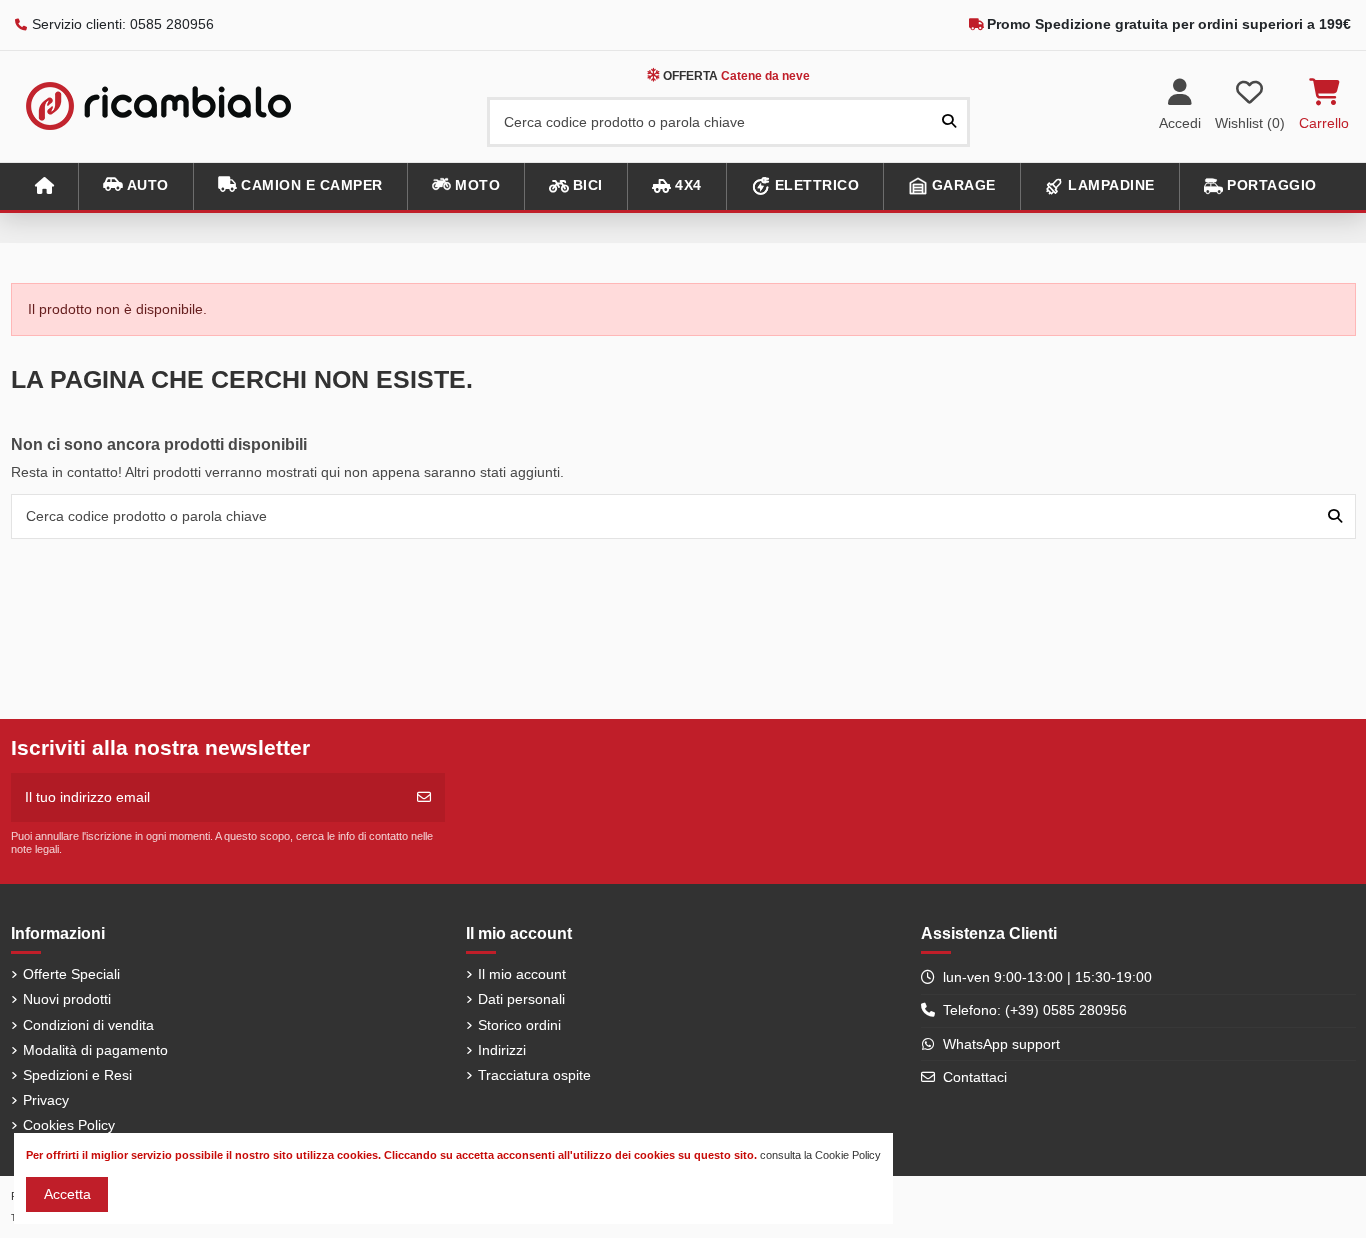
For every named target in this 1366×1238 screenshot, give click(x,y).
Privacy (46, 1100)
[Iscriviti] (424, 797)
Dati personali (521, 999)
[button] (135, 186)
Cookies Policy (69, 1125)
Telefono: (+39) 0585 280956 (1035, 1010)
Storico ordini (519, 1025)
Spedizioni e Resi (77, 1075)
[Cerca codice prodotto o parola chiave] (949, 121)
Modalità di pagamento (95, 1050)
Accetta (67, 1194)
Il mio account (522, 974)
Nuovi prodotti (67, 999)
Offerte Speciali (71, 974)
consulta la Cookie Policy (820, 1155)
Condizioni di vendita (88, 1025)
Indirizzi (502, 1050)
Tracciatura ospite (534, 1075)
